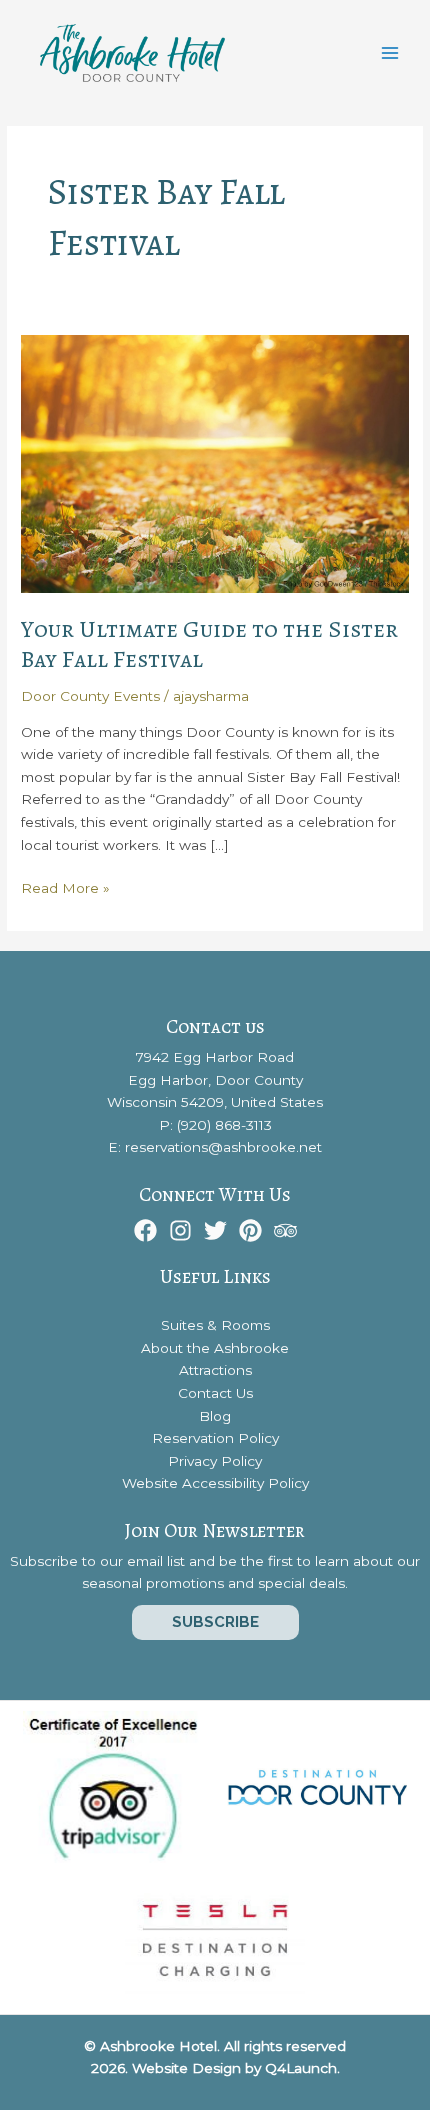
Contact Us (215, 1393)
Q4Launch (301, 2068)
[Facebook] (145, 1230)
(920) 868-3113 (224, 1125)
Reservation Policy (215, 1438)
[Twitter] (215, 1230)
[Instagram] (180, 1230)
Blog (215, 1416)
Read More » (65, 889)
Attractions (215, 1370)
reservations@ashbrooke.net (223, 1147)
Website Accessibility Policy (215, 1483)
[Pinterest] (250, 1230)
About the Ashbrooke (215, 1348)
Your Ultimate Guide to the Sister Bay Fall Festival (209, 644)
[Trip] (285, 1230)
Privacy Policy (215, 1461)
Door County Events (90, 696)
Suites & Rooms (215, 1325)
